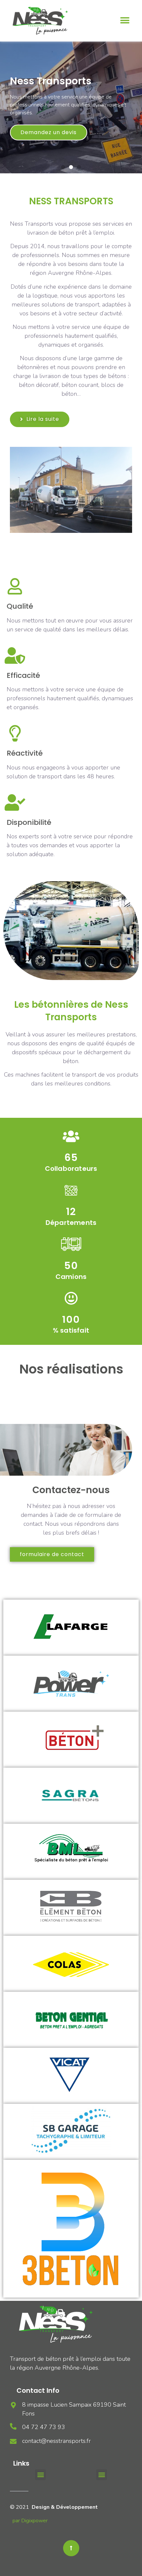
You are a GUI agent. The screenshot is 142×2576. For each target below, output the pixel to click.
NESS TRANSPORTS (71, 201)
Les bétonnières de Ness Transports (71, 1011)
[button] (125, 21)
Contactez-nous (71, 1490)
